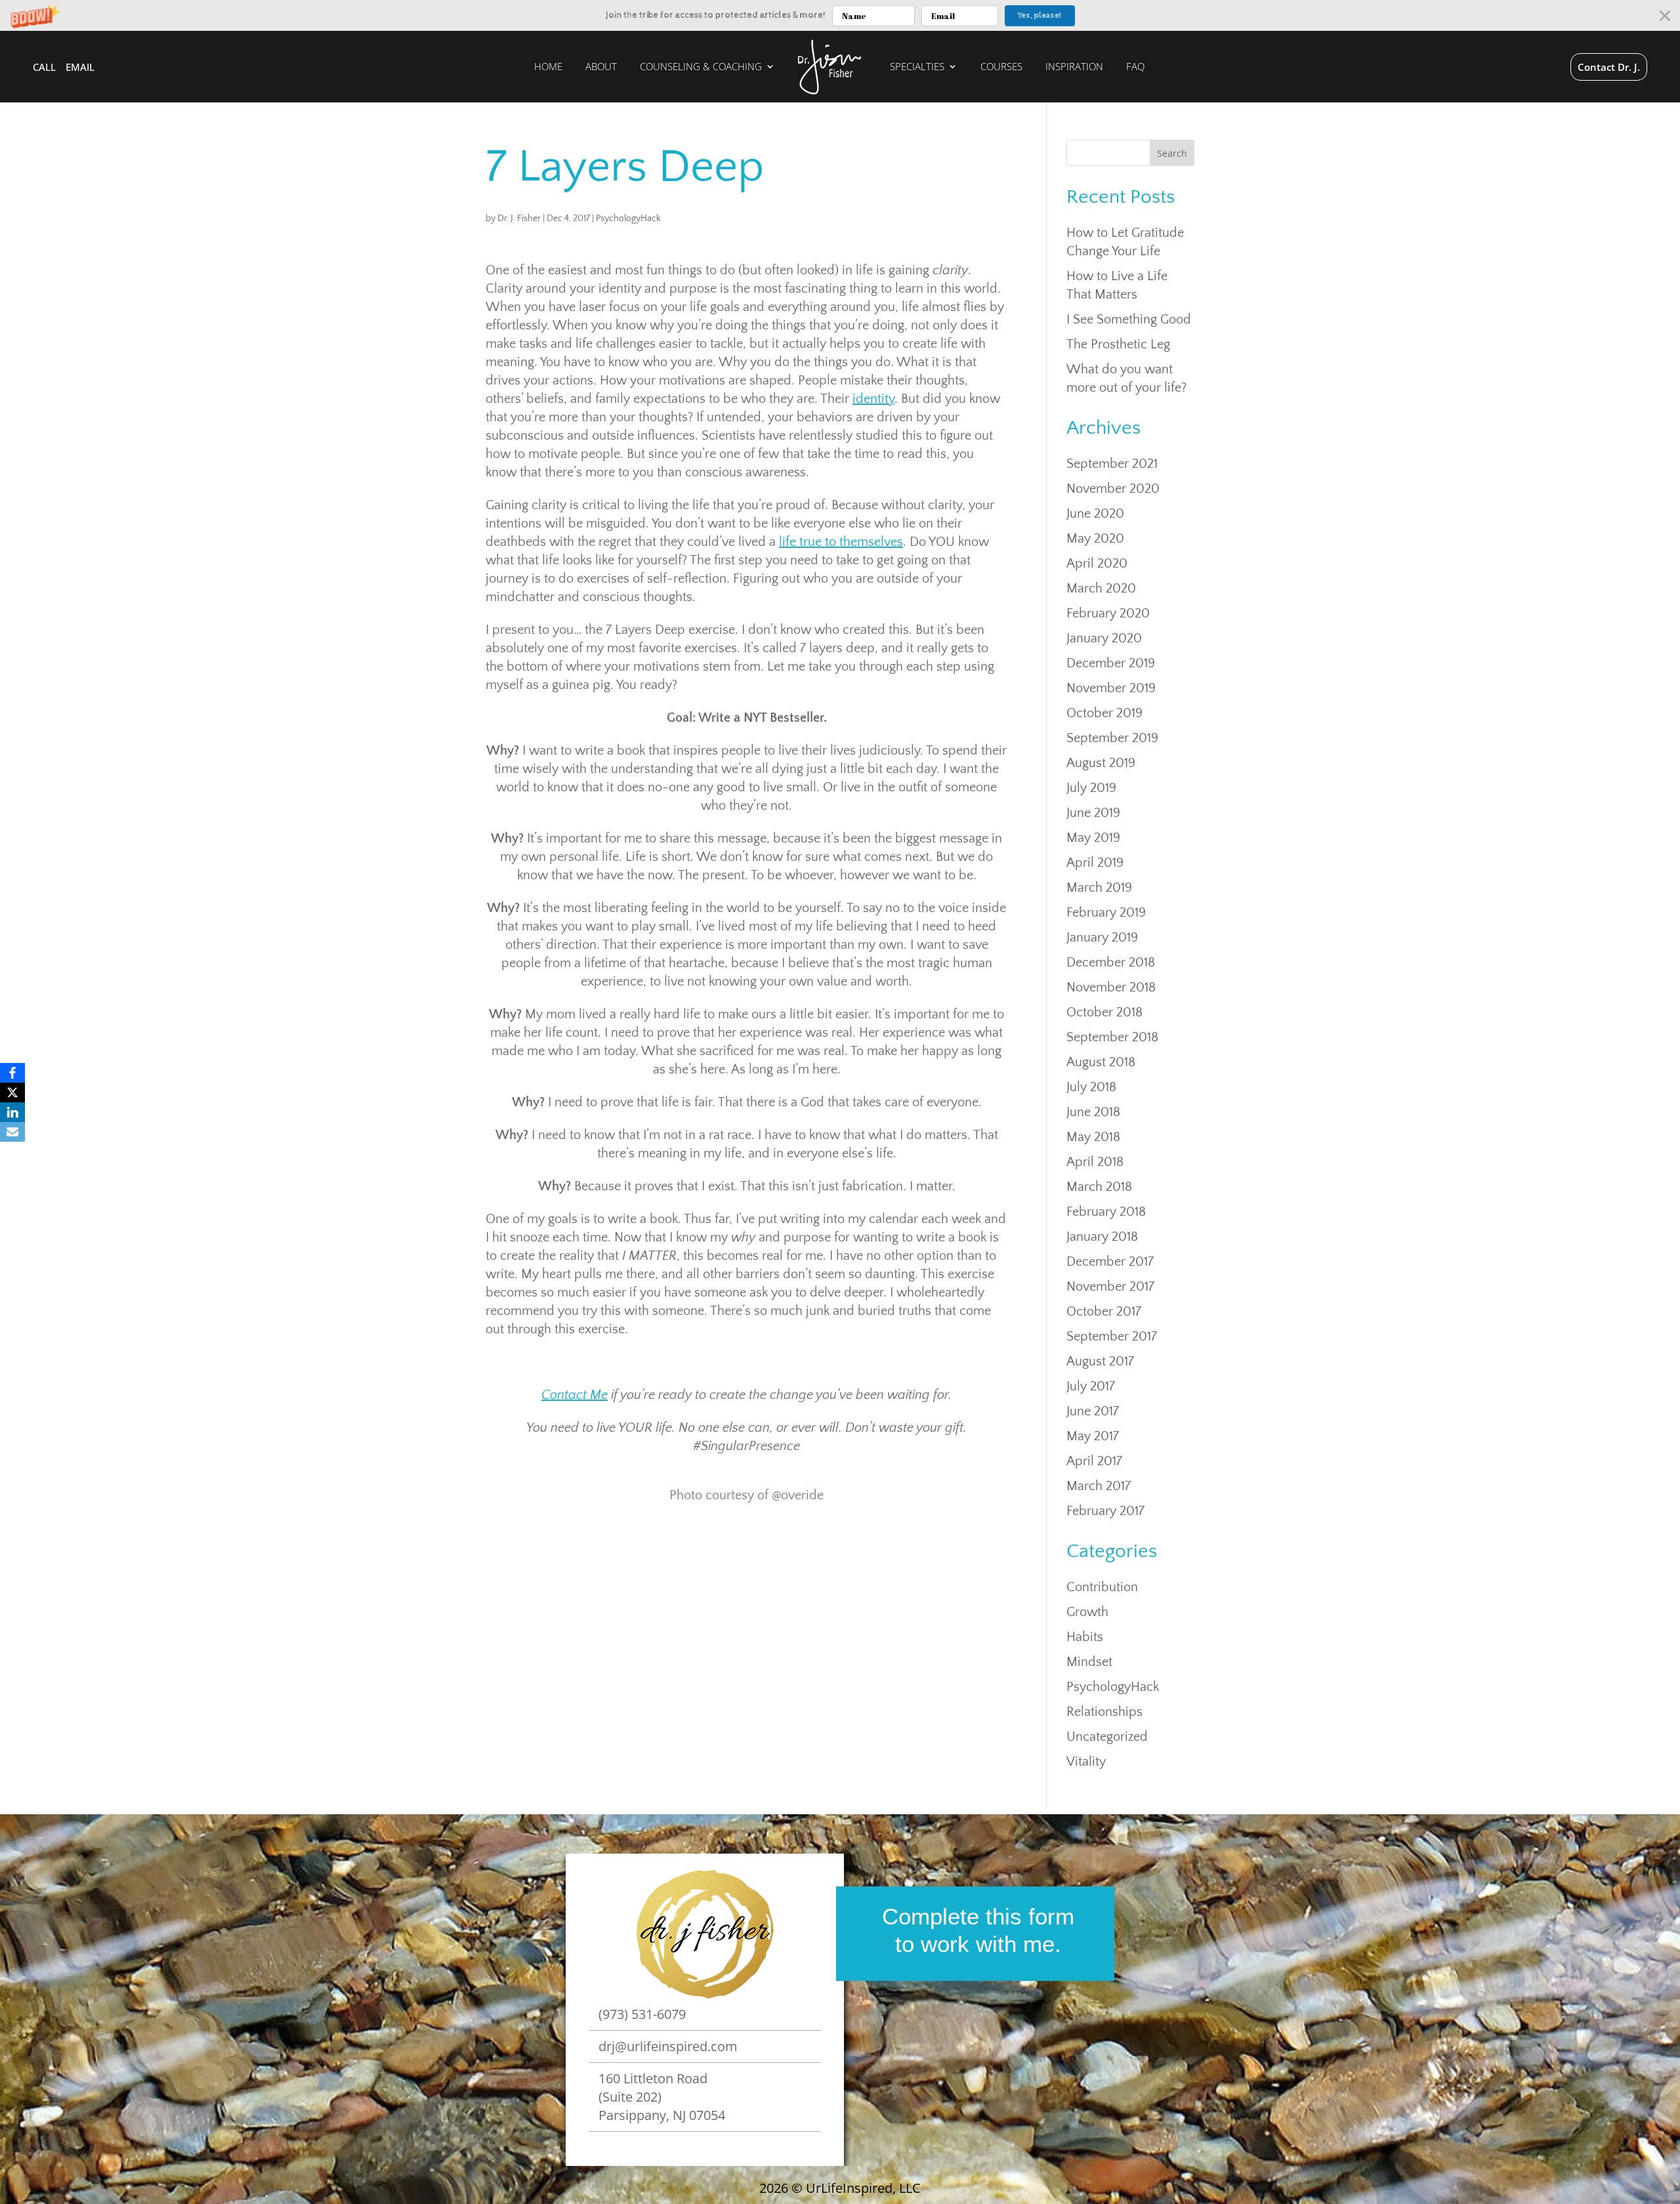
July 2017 (1091, 1386)
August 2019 (1101, 763)
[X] (12, 1092)
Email (80, 67)
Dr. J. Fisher (519, 218)
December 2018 (1111, 963)
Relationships (1104, 1712)
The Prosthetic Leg (1118, 344)
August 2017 (1100, 1362)
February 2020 (1108, 613)
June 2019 (1093, 813)
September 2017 (1112, 1337)
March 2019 (1099, 888)
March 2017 (1099, 1486)
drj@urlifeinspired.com (668, 2046)
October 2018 (1104, 1012)
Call (44, 67)
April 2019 (1095, 863)
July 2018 (1091, 1087)
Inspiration (1074, 67)
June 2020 (1095, 514)
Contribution (1102, 1587)
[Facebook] (12, 1073)
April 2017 (1094, 1461)
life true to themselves (841, 542)
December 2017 (1110, 1262)
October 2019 (1104, 713)
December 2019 (1111, 663)
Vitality (1086, 1762)
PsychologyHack (628, 218)
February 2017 (1105, 1511)
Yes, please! (1039, 16)
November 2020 (1113, 489)
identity (873, 399)
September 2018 (1112, 1037)
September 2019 (1112, 738)
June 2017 (1093, 1411)
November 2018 (1111, 988)
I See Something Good (1129, 320)
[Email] (12, 1132)
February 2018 (1106, 1212)
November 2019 (1111, 688)
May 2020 (1095, 539)
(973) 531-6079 (642, 2014)
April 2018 (1095, 1162)
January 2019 (1102, 938)
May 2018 (1093, 1137)
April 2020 (1097, 564)
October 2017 (1104, 1312)
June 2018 (1093, 1112)
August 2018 (1101, 1062)
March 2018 (1099, 1187)
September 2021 (1112, 464)
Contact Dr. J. (1609, 67)
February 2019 (1106, 913)
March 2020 (1101, 589)
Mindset (1089, 1662)
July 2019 (1091, 788)
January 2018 (1102, 1237)
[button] (840, 15)
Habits (1085, 1637)
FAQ (1135, 67)
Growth (1087, 1612)
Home (548, 67)
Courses (1001, 67)
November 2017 (1110, 1287)
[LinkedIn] (12, 1112)
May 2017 (1093, 1436)
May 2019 (1093, 838)
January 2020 (1104, 638)
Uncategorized (1107, 1737)
